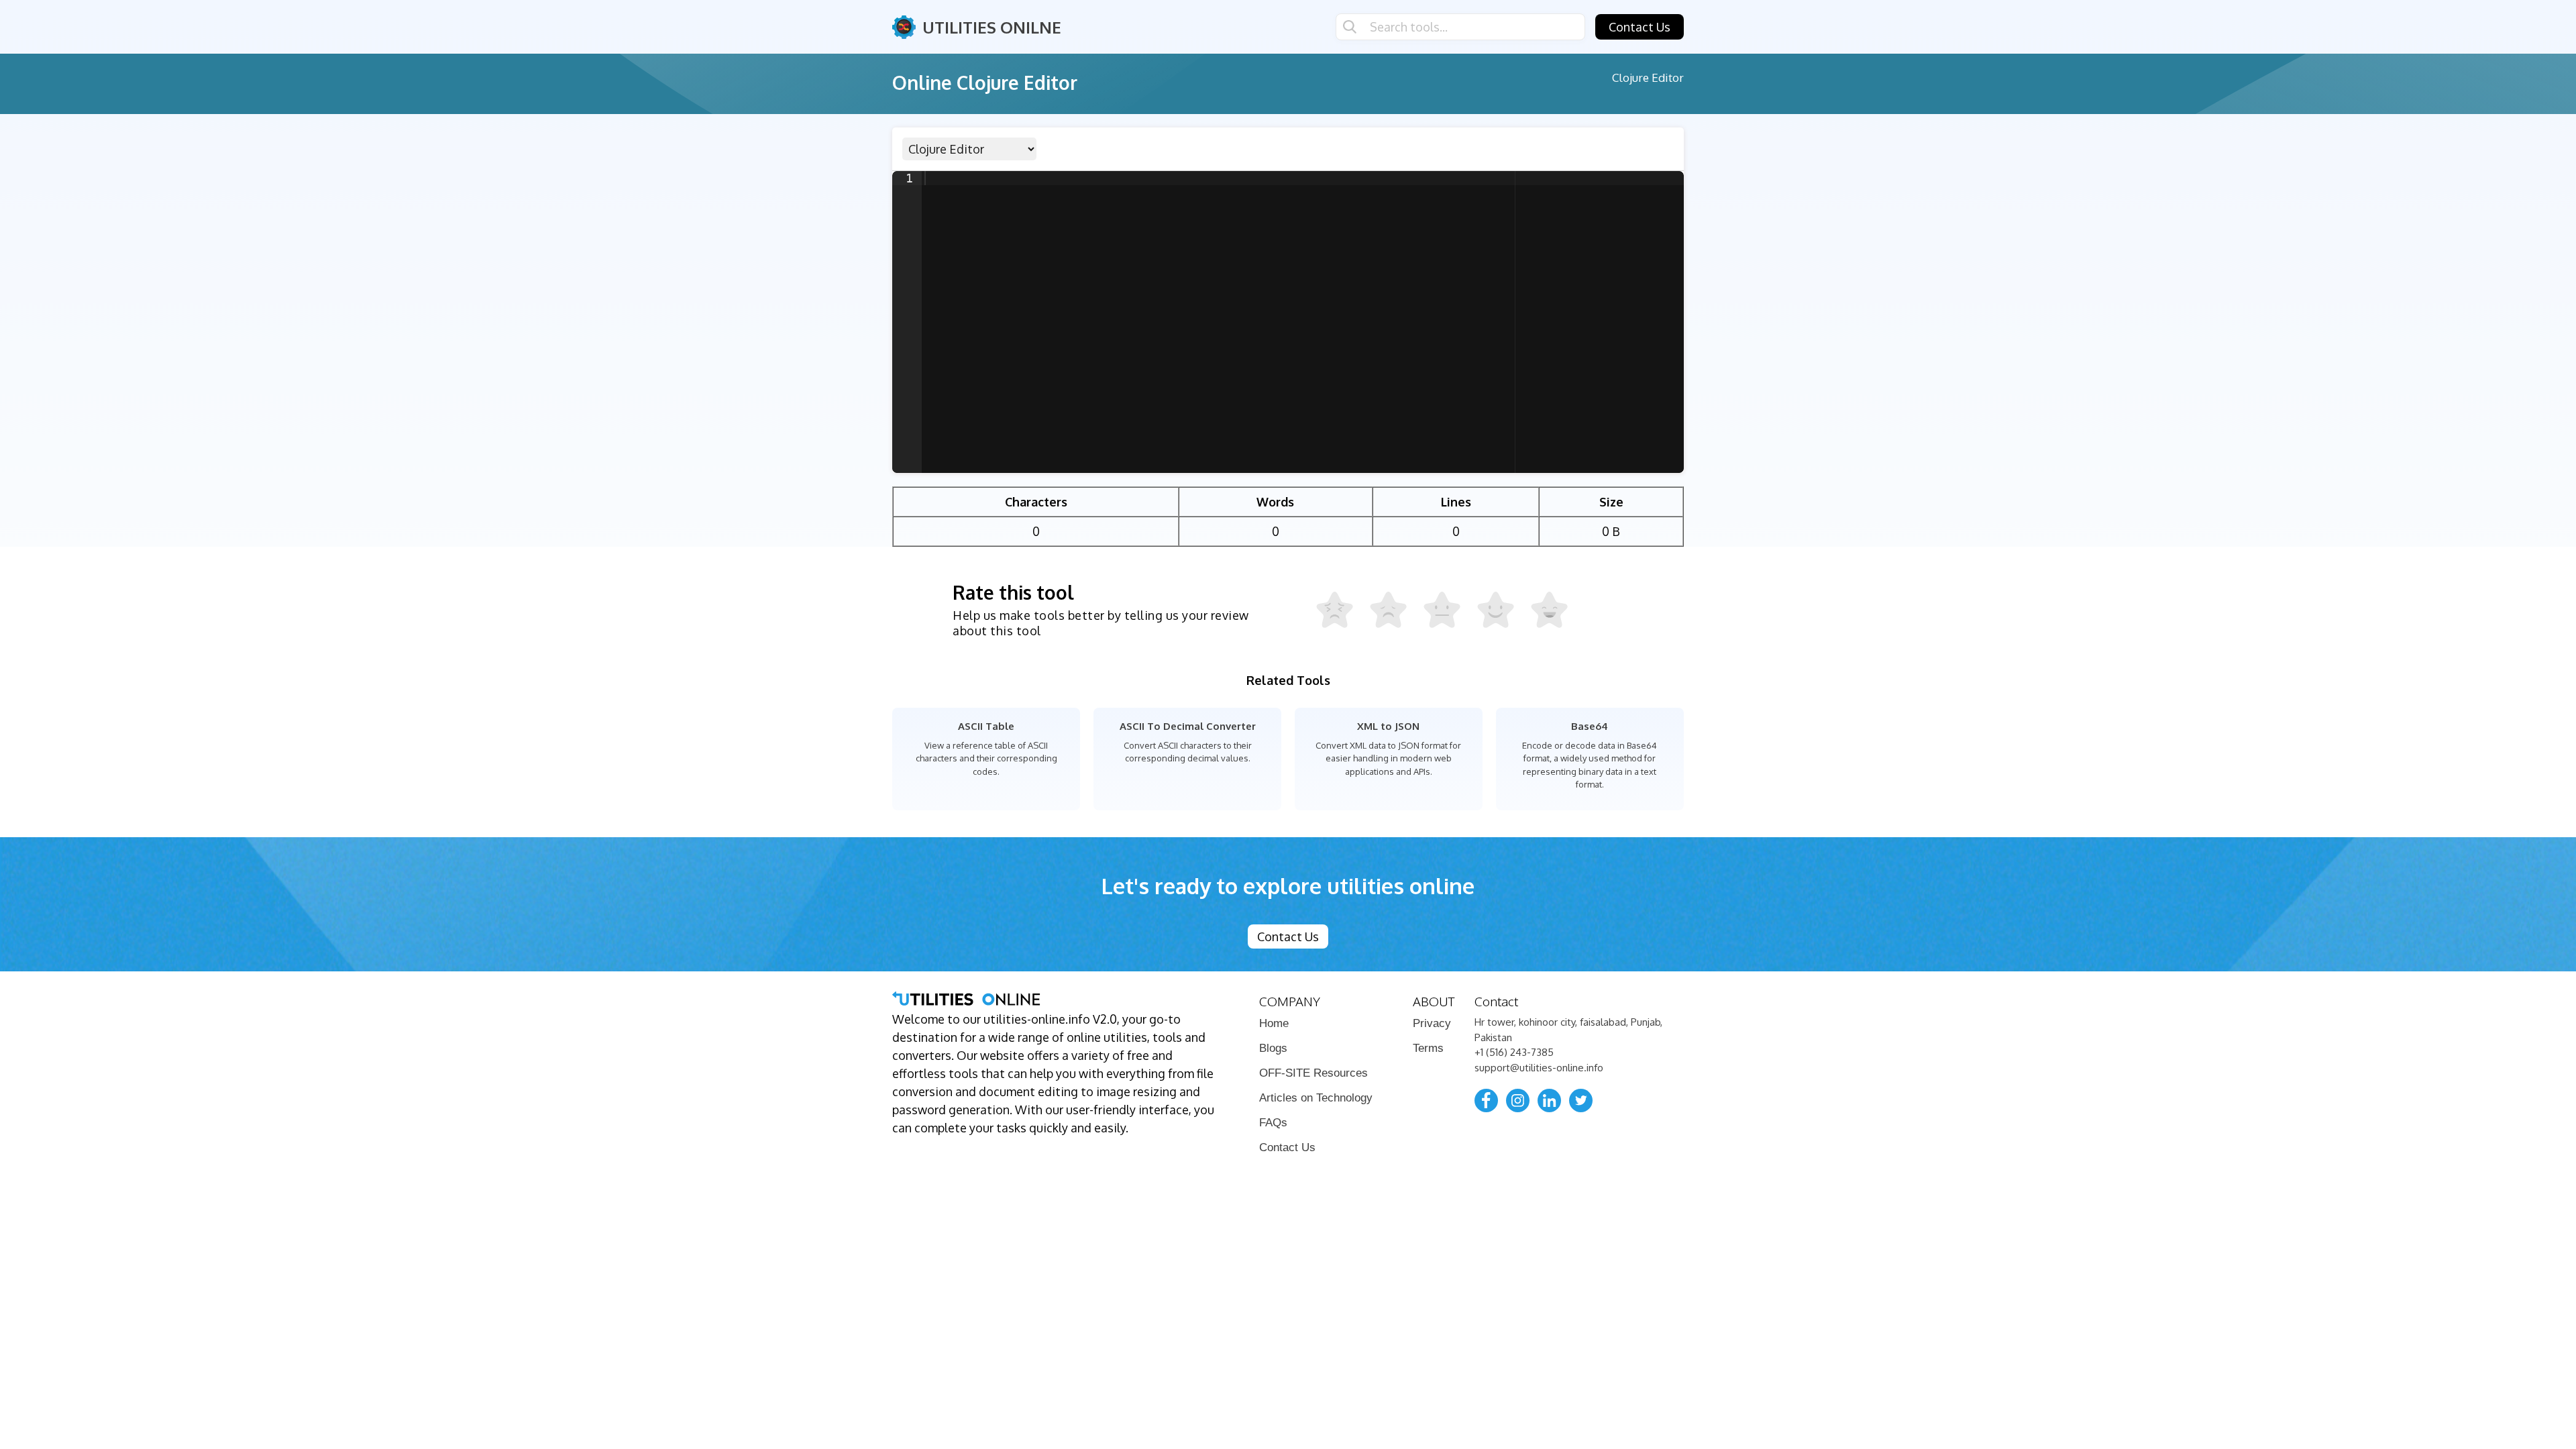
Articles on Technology (1316, 1098)
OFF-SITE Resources (1313, 1073)
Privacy (1432, 1023)
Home (1274, 1023)
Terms (1428, 1048)
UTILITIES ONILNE (992, 27)
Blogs (1273, 1048)
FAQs (1273, 1123)
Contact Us (1640, 27)
